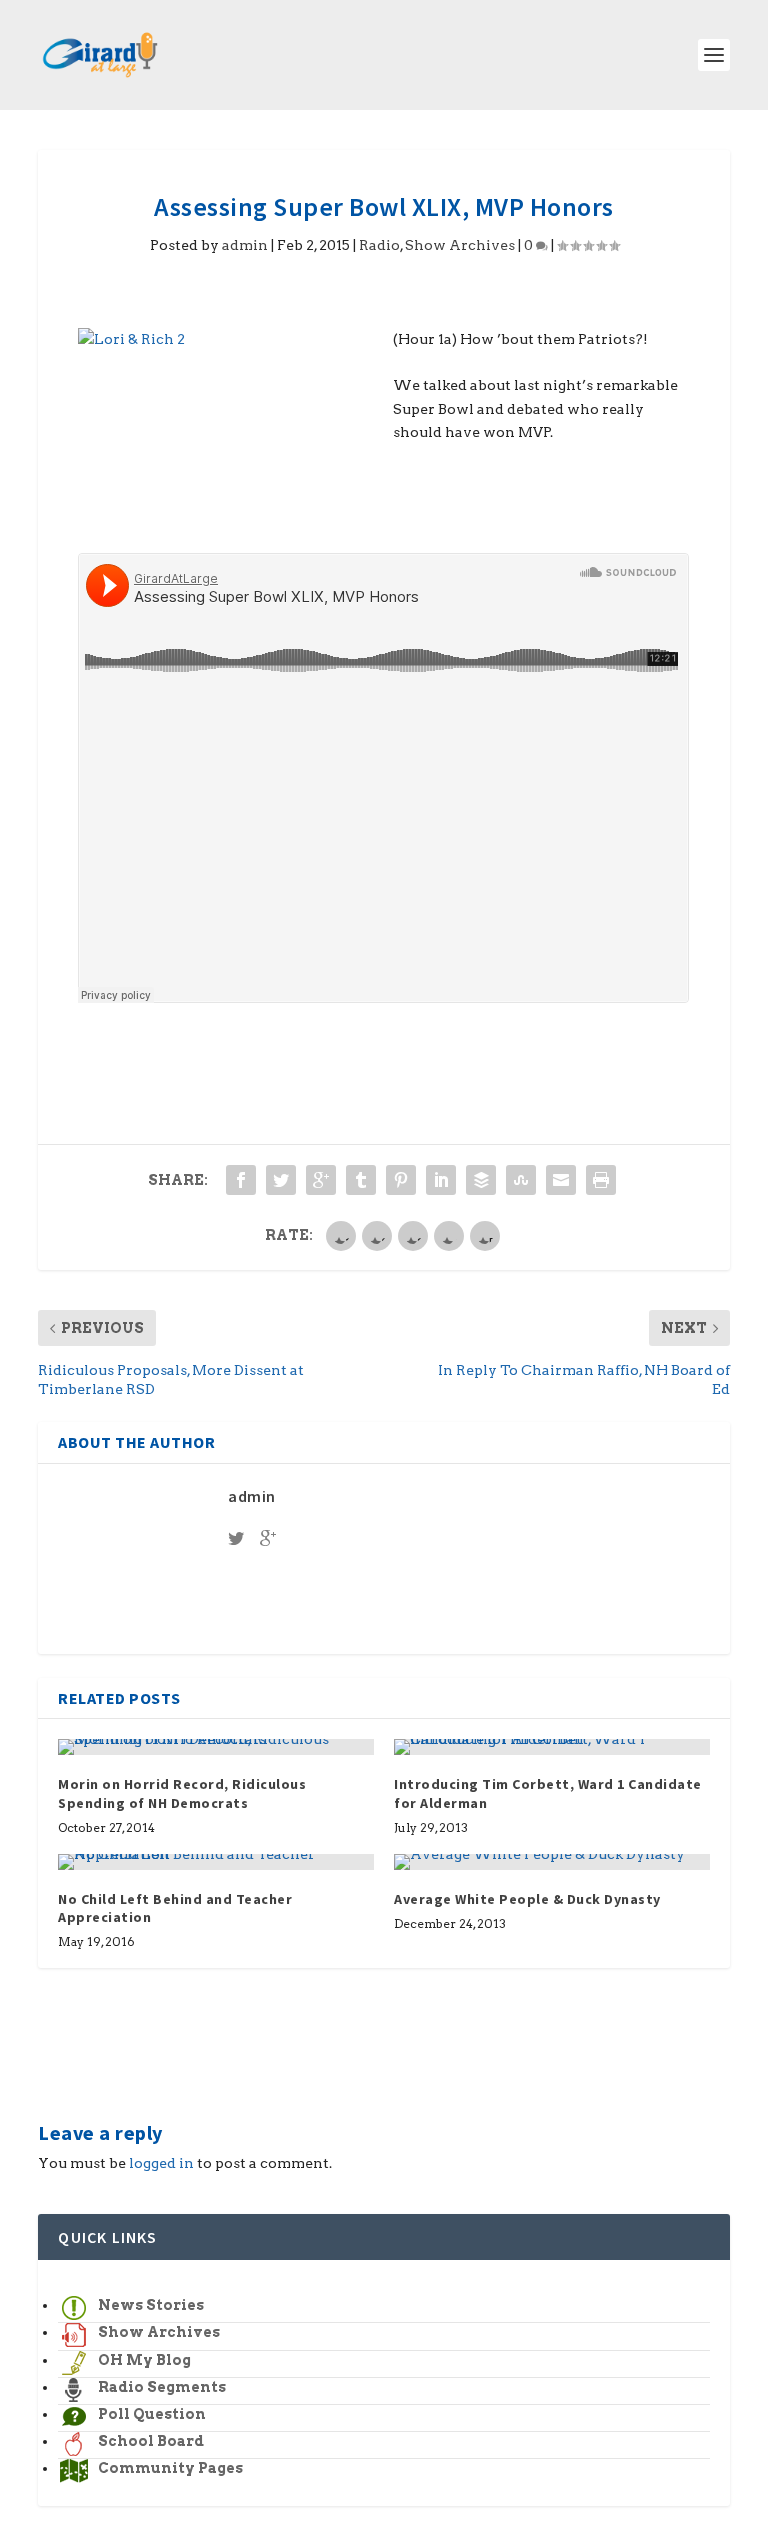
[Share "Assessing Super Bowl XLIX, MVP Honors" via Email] (561, 1180)
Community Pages (170, 2468)
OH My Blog (144, 2360)
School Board (151, 2441)
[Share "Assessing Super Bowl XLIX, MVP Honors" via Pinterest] (401, 1180)
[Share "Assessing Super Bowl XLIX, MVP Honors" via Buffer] (481, 1180)
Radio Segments (162, 2387)
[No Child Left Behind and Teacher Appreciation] (216, 1862)
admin (245, 245)
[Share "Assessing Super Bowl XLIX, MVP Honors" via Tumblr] (361, 1180)
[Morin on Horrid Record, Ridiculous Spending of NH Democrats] (216, 1747)
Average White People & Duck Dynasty (527, 1899)
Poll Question (152, 2414)
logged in (161, 2163)
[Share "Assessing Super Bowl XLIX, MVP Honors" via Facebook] (241, 1180)
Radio (379, 245)
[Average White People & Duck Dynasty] (552, 1862)
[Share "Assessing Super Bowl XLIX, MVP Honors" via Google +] (321, 1180)
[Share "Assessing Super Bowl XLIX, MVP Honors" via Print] (601, 1180)
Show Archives (460, 245)
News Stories (151, 2305)
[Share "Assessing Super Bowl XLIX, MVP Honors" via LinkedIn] (441, 1180)
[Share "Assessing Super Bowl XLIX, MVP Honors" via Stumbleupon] (521, 1180)
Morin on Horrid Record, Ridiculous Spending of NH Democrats (182, 1793)
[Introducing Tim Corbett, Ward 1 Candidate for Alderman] (552, 1747)
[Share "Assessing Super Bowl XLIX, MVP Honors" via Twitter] (281, 1180)
